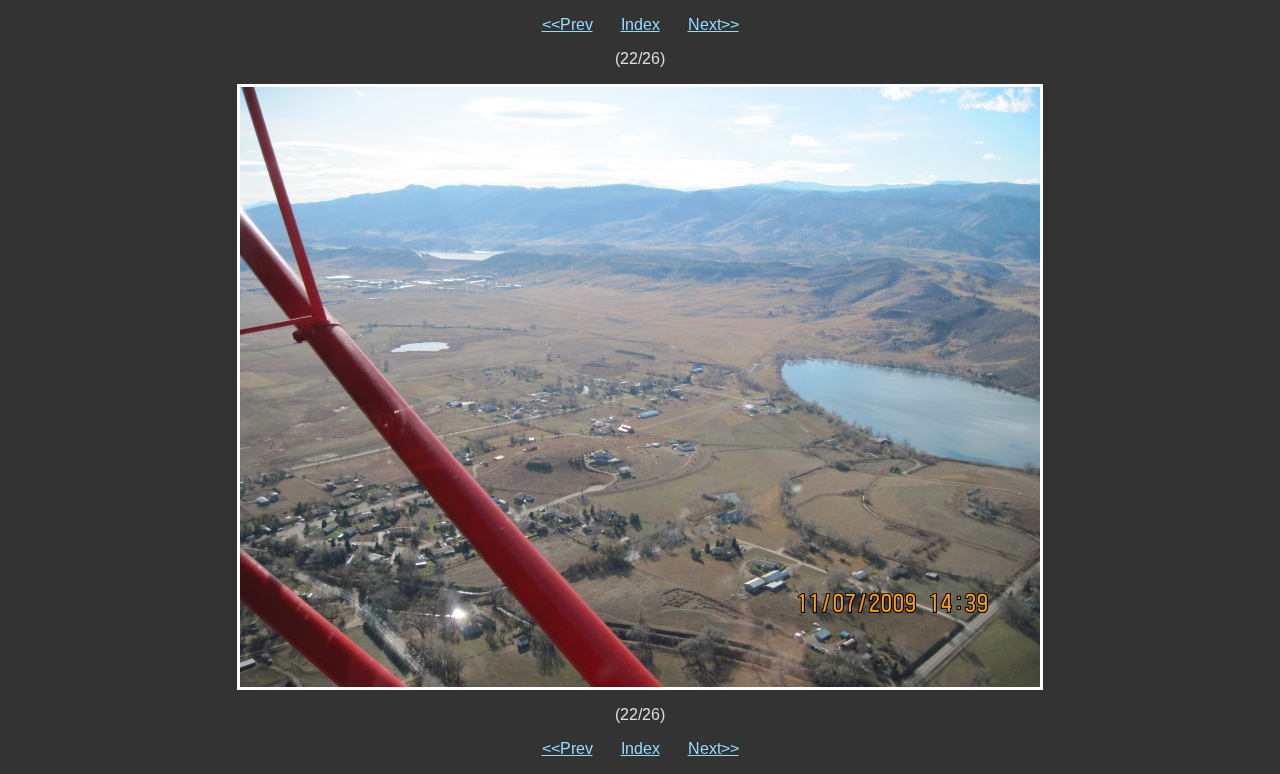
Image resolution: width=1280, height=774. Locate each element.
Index (640, 24)
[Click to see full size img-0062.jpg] (640, 385)
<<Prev (567, 24)
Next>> (713, 24)
